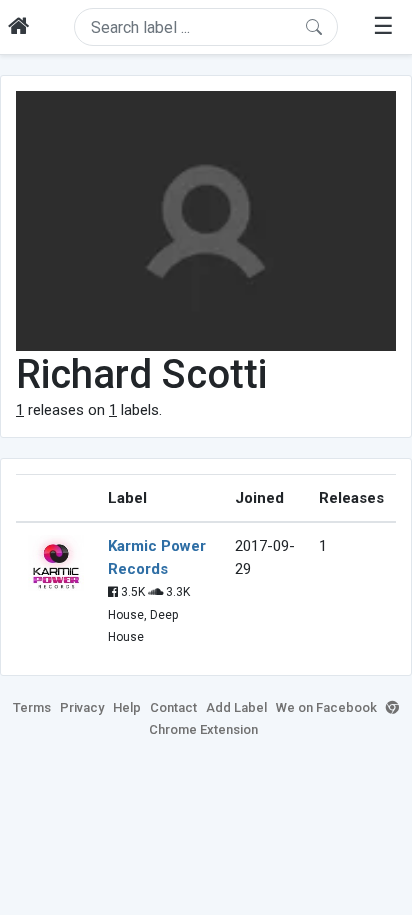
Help (127, 707)
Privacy (82, 707)
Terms (32, 707)
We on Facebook (326, 707)
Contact (173, 707)
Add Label (236, 707)
